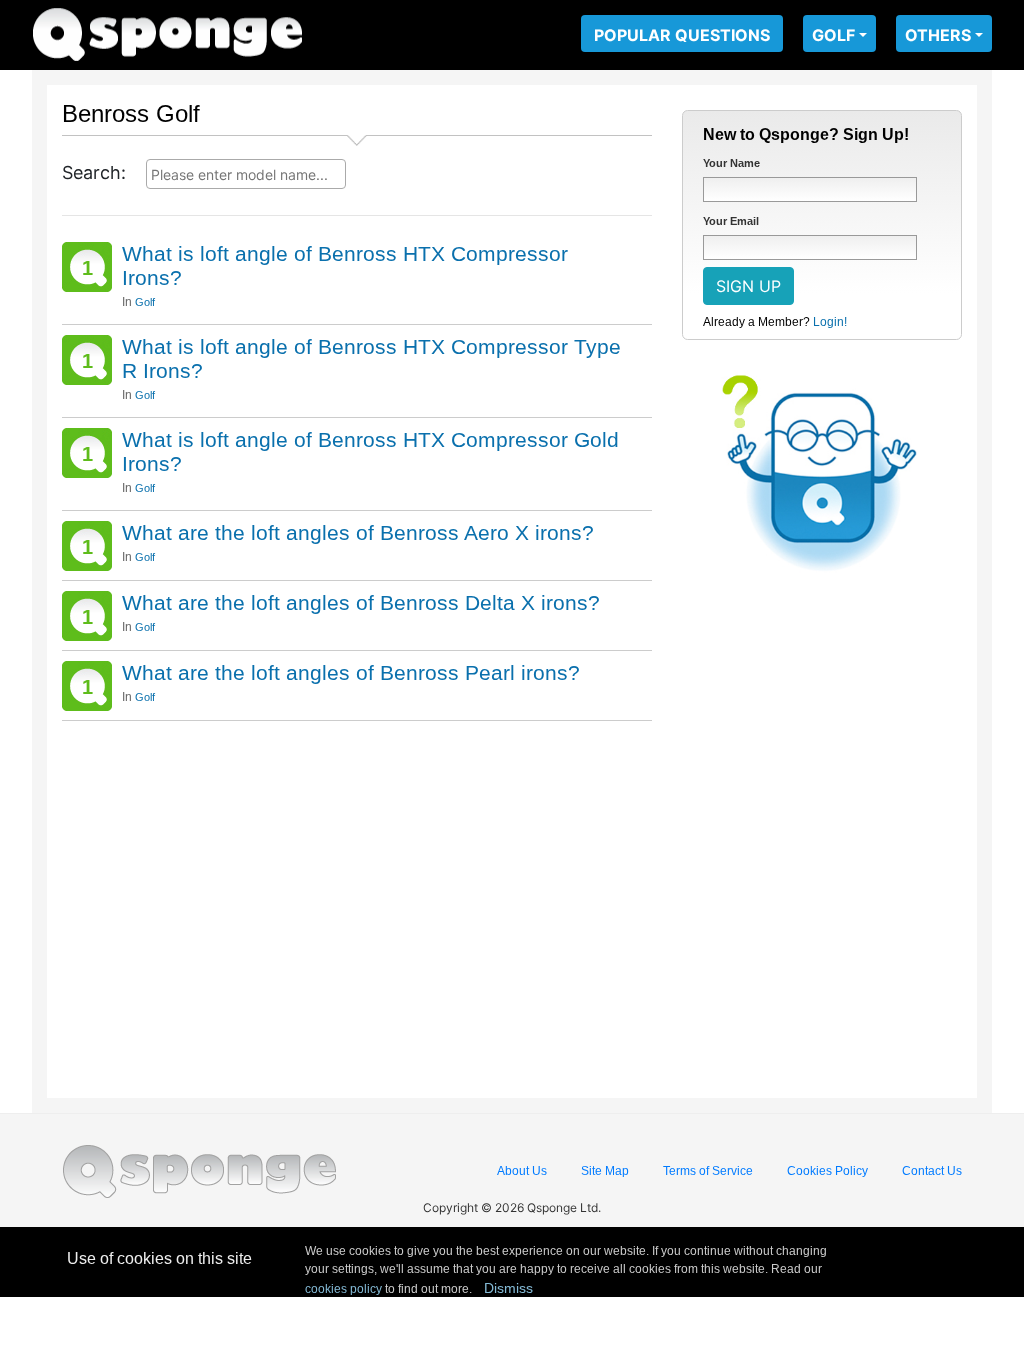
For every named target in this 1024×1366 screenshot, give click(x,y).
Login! (830, 322)
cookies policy (343, 1289)
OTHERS (938, 35)
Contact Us (932, 1171)
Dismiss (508, 1288)
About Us (522, 1171)
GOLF (833, 35)
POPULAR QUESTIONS (682, 35)
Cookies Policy (827, 1171)
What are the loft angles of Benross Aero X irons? (358, 532)
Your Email (731, 221)
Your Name (731, 163)
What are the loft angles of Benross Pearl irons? (351, 672)
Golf (145, 302)
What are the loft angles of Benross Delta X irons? (361, 602)
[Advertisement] (357, 902)
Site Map (605, 1171)
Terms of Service (708, 1171)
